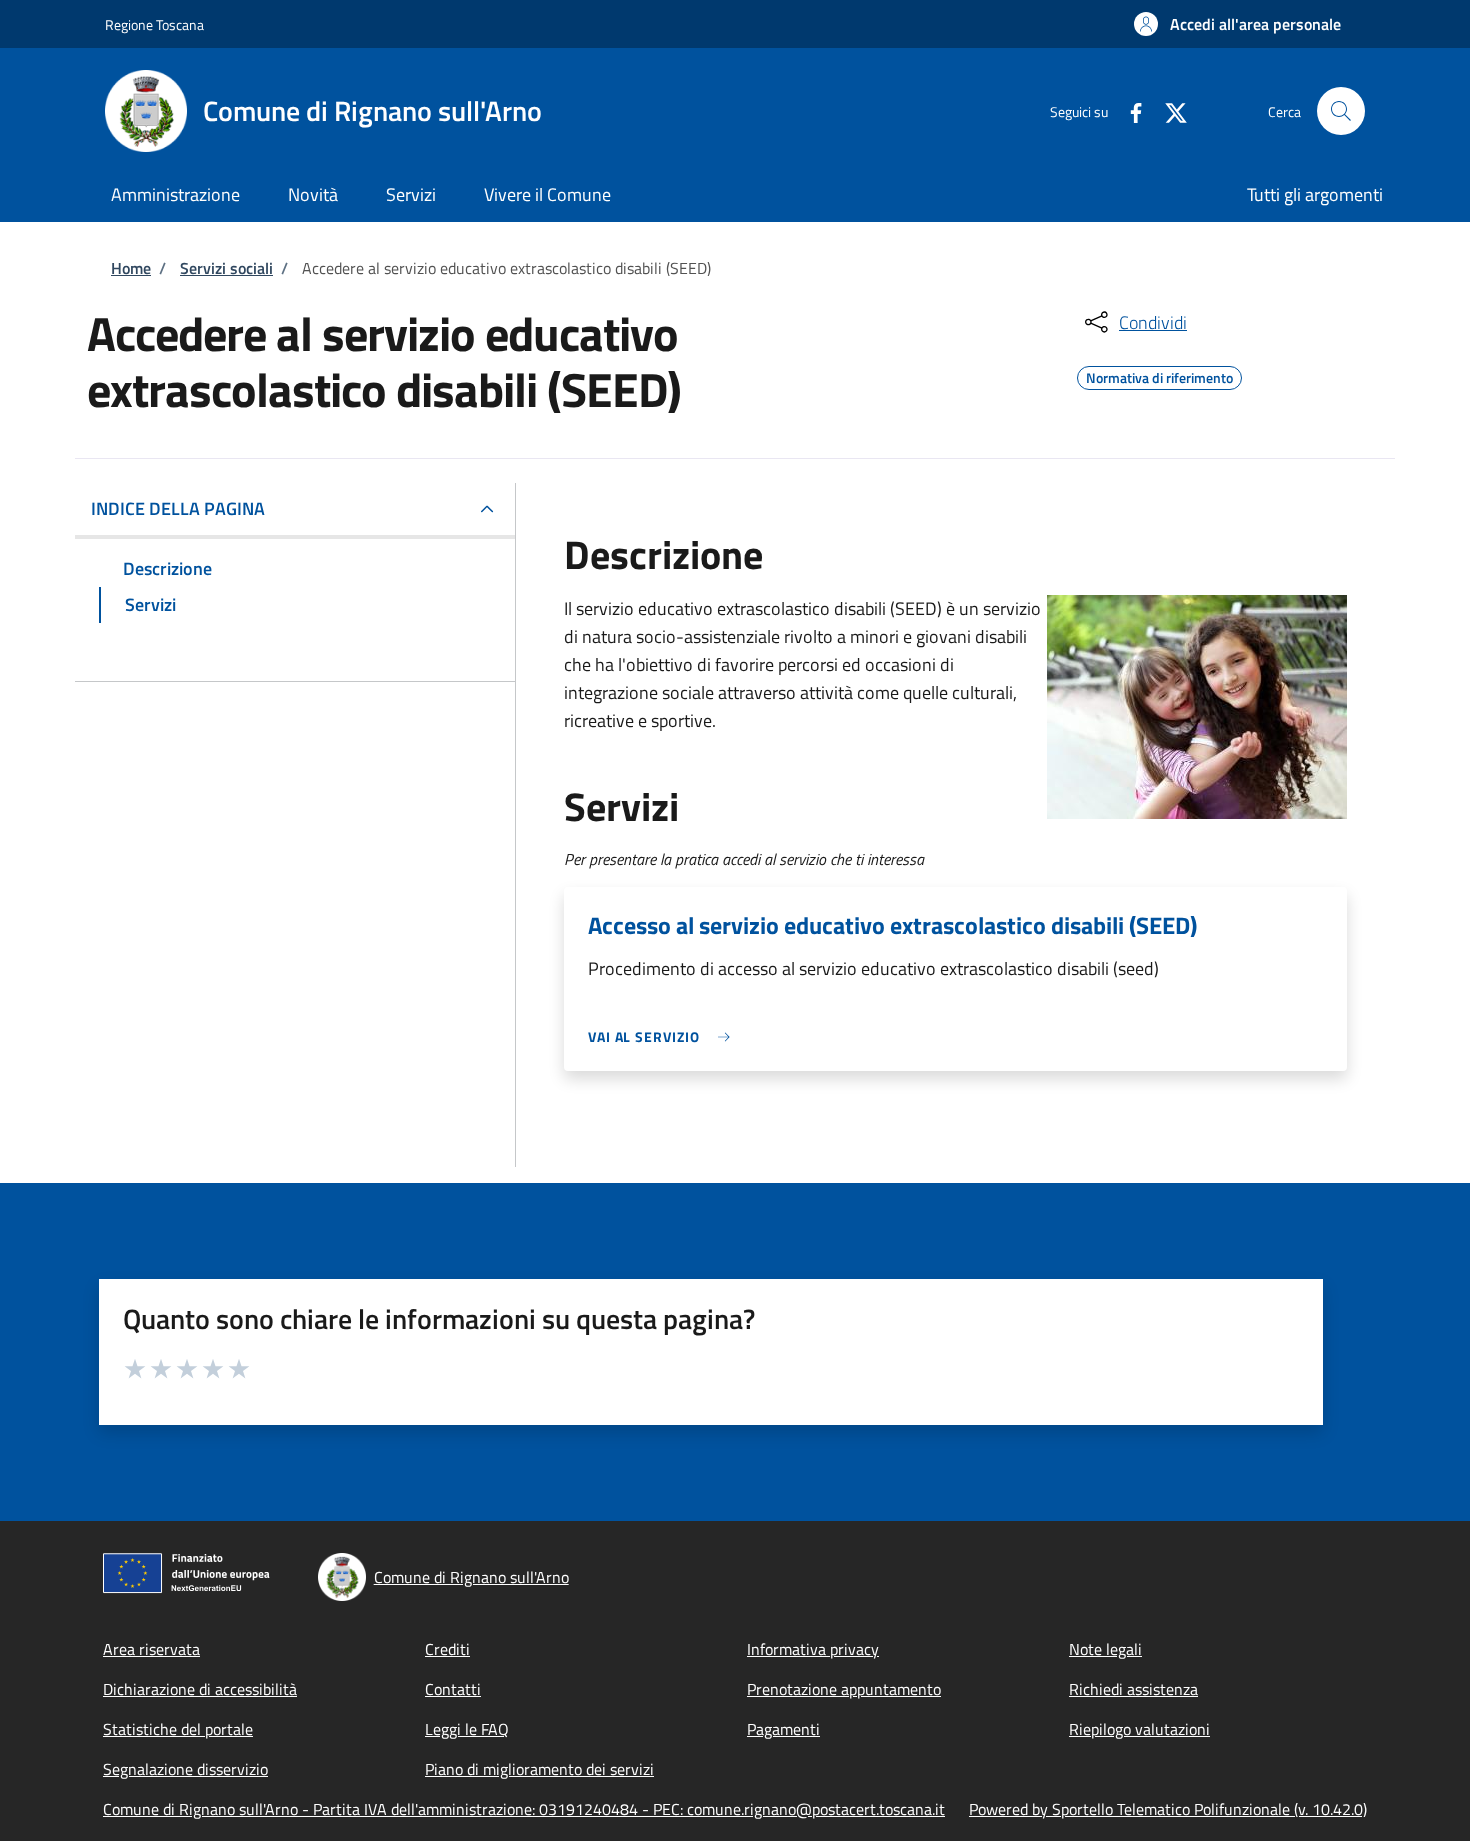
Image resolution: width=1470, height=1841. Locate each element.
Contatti (453, 1689)
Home (131, 268)
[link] (664, 1036)
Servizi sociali (226, 268)
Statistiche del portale (178, 1729)
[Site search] (1341, 111)
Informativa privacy (813, 1649)
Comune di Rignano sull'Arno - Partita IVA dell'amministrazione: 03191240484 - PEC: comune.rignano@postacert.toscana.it (524, 1809)
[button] (1237, 24)
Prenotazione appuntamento (844, 1689)
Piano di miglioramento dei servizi (539, 1769)
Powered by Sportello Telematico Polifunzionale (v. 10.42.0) (1168, 1809)
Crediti (447, 1649)
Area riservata (151, 1649)
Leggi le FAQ (467, 1729)
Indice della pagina (178, 508)
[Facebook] (1128, 110)
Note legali (1105, 1649)
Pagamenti (783, 1729)
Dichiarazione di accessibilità (200, 1689)
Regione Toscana (154, 24)
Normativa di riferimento (1159, 375)
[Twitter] (1168, 110)
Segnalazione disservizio (185, 1769)
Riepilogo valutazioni (1139, 1729)
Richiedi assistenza (1133, 1689)
